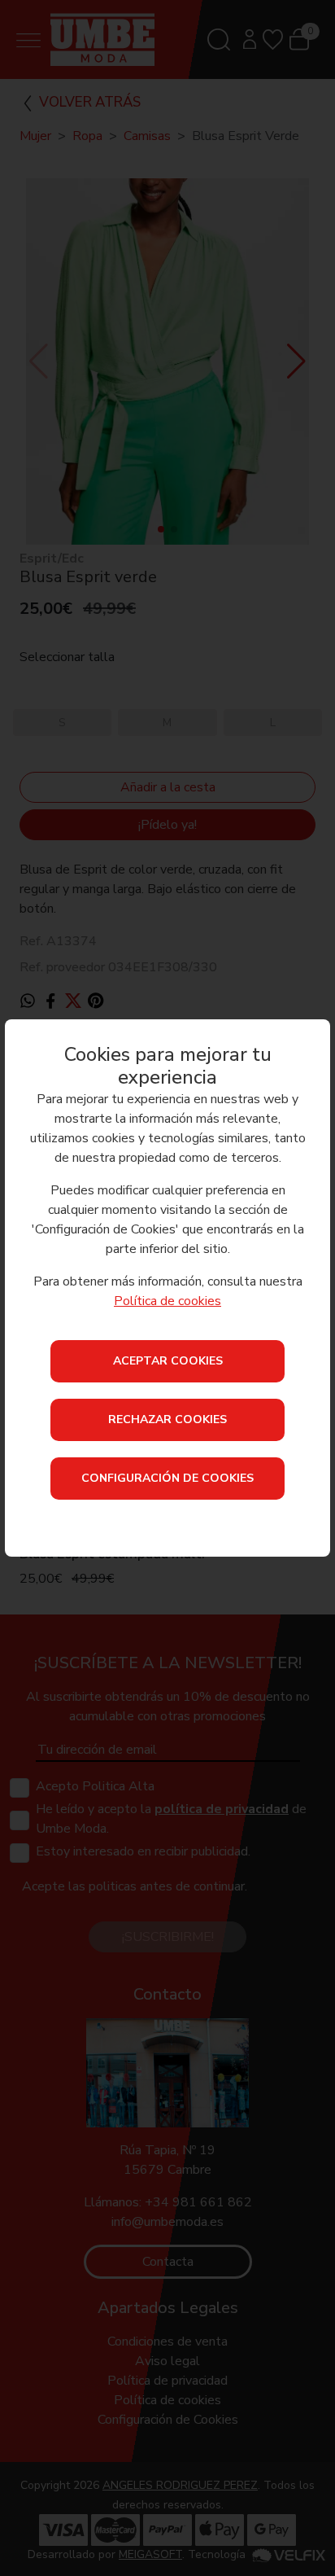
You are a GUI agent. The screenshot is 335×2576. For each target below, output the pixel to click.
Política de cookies (167, 1301)
